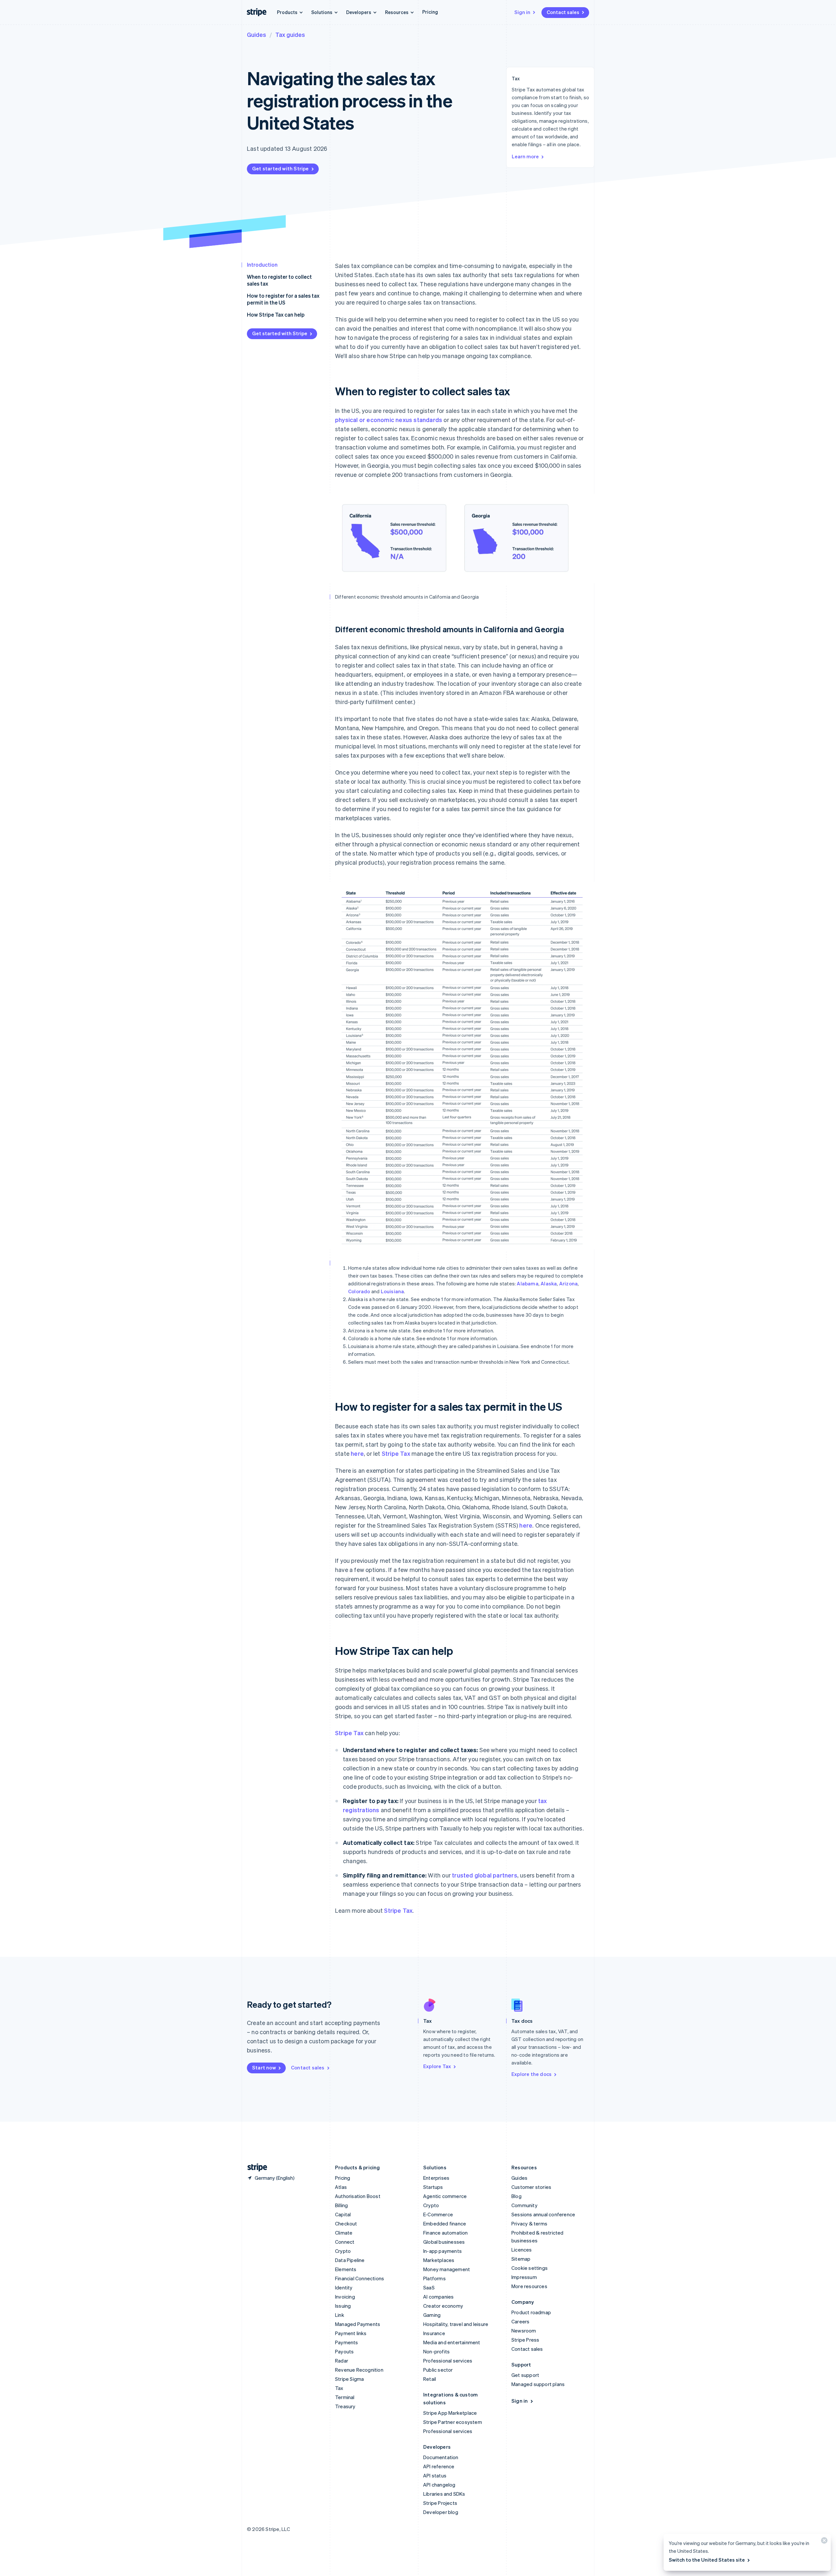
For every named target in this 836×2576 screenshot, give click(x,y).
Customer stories (531, 2187)
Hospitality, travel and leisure (456, 2324)
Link (340, 2315)
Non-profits (436, 2351)
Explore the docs (531, 2074)
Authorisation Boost (358, 2196)
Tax (339, 2388)
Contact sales (563, 12)
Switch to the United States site (707, 2560)
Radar (342, 2361)
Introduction (262, 265)
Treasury (345, 2406)
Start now (264, 2067)
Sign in (522, 12)
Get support (525, 2375)
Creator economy (443, 2306)
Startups (433, 2187)
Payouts (344, 2351)
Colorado (359, 1291)
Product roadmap (531, 2312)
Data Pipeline (350, 2260)
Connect (345, 2242)
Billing (341, 2205)
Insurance (434, 2333)
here (357, 1453)
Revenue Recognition (359, 2370)
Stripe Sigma (349, 2379)
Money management (447, 2269)
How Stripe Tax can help (276, 314)
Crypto (343, 2251)
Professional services (448, 2361)
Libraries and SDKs (444, 2494)
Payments (347, 2342)
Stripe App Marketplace (450, 2413)
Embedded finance (445, 2223)
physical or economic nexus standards (389, 420)
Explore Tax (437, 2066)
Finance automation (446, 2233)
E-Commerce (438, 2214)
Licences (522, 2250)
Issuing (343, 2306)
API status (435, 2475)
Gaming (432, 2315)
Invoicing (345, 2297)
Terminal (345, 2397)
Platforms (434, 2278)
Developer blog (441, 2512)
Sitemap (521, 2259)
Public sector (438, 2370)
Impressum (524, 2277)
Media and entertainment (452, 2342)
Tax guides (290, 34)
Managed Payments (358, 2324)
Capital (343, 2214)
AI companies (438, 2297)
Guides (257, 34)
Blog (516, 2196)
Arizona (568, 1283)
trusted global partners (485, 1875)
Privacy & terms (529, 2223)
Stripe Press (525, 2340)
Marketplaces (439, 2260)
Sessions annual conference (543, 2214)
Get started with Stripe (281, 168)
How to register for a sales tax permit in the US (283, 299)
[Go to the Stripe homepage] (255, 2168)
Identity (344, 2287)
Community (524, 2205)
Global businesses (444, 2242)
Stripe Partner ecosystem (453, 2422)
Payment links (351, 2333)
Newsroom (524, 2331)
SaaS (429, 2287)
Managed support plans (538, 2384)
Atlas (341, 2187)
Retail (430, 2379)
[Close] (823, 2542)
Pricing (430, 12)
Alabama (527, 1283)
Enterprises (436, 2178)
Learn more (525, 156)
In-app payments (442, 2251)
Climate (344, 2233)
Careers (520, 2321)
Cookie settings (530, 2268)
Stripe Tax (396, 1453)
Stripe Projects (440, 2503)
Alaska (549, 1283)
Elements (346, 2269)
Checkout (346, 2223)
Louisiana (393, 1291)
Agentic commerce (445, 2196)
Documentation (441, 2457)
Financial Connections (360, 2278)
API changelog (439, 2485)
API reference (439, 2466)
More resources (529, 2286)
